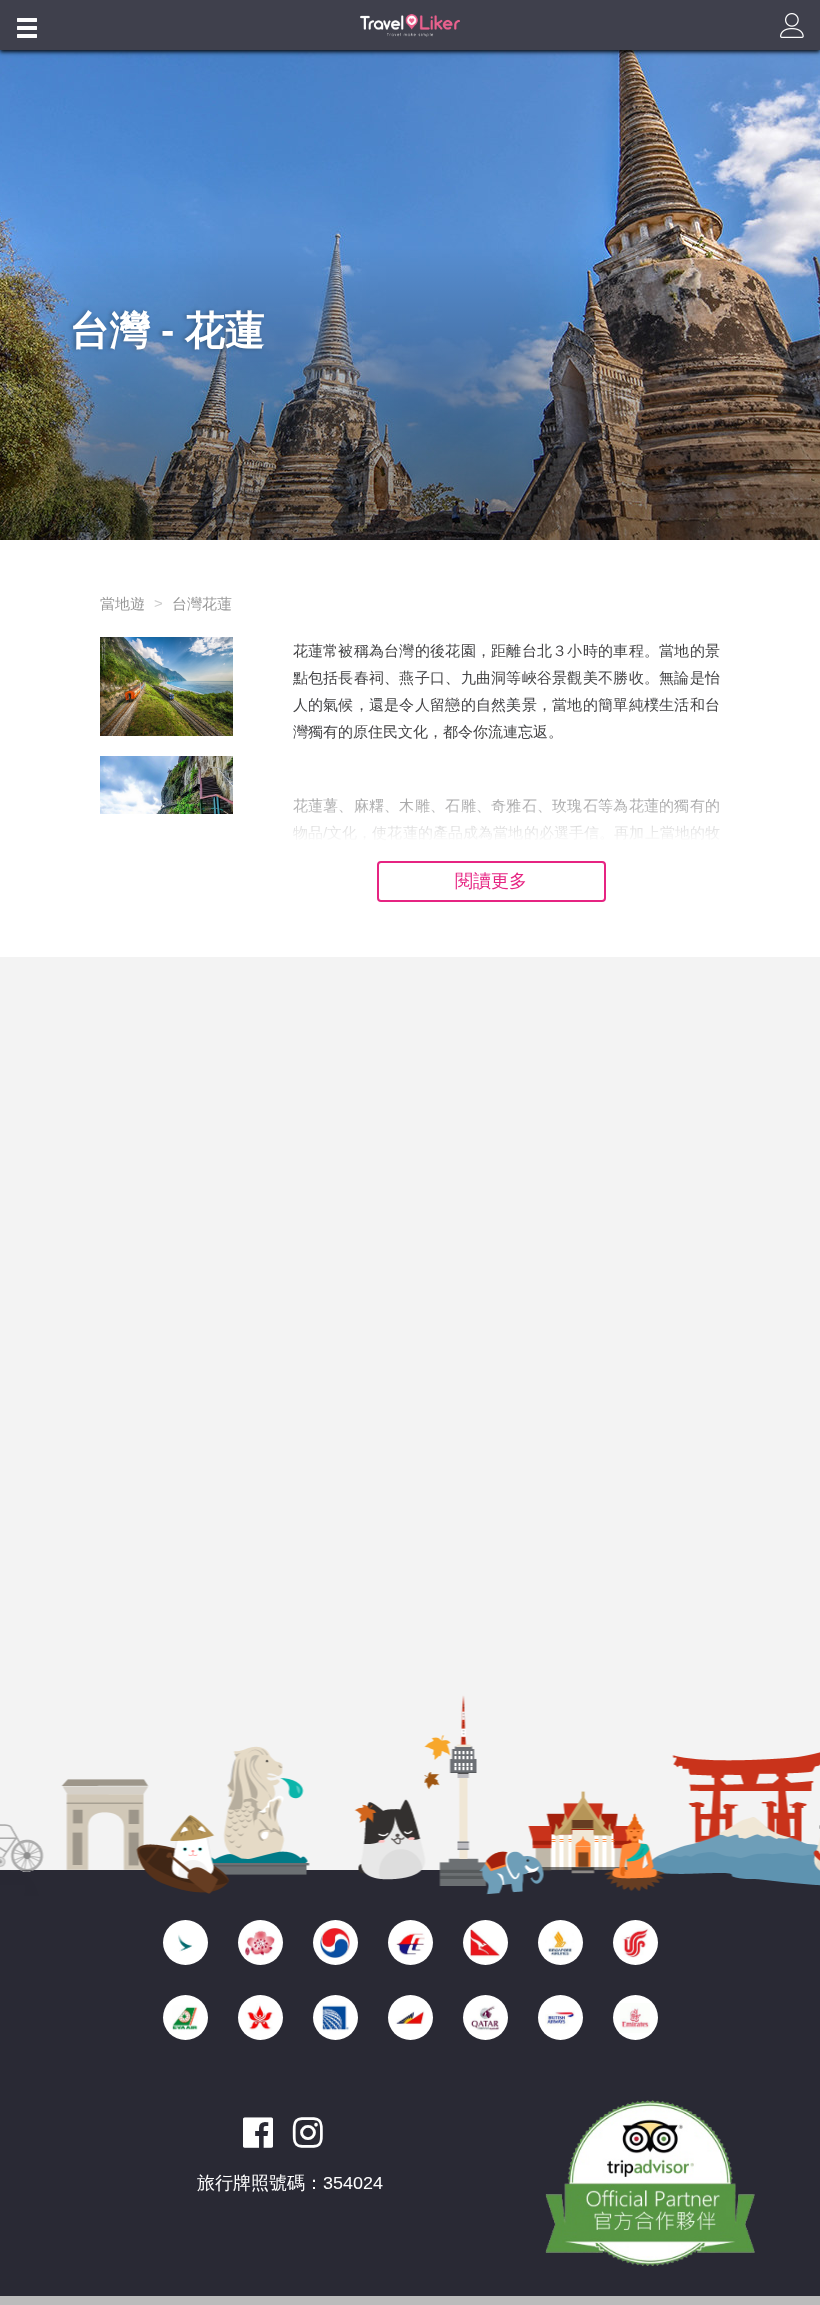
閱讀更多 (491, 881)
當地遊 (122, 603)
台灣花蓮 (202, 603)
